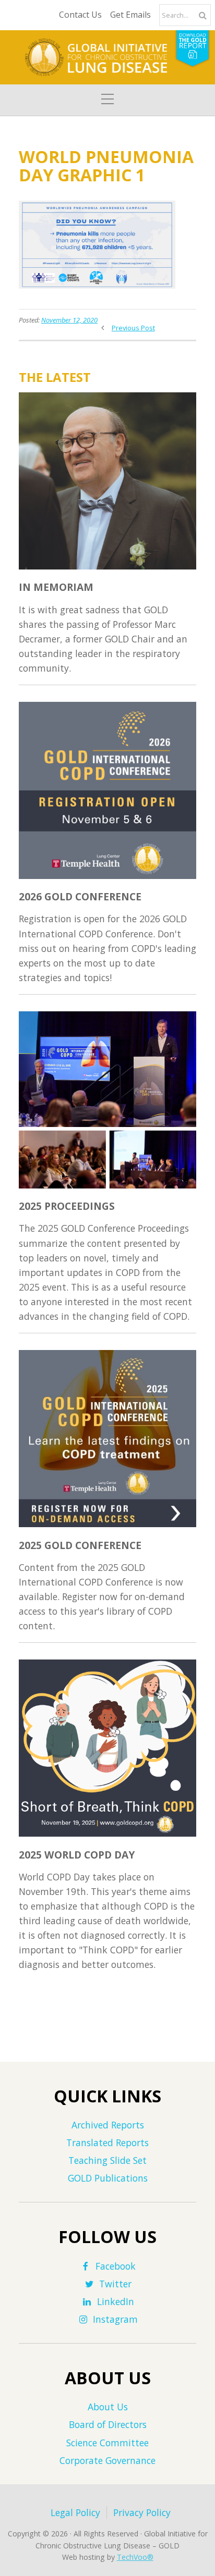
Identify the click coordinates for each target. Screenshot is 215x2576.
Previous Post (133, 328)
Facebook (116, 2266)
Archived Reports (108, 2125)
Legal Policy (75, 2512)
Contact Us (80, 15)
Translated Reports (107, 2142)
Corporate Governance (107, 2460)
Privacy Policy (142, 2512)
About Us (108, 2407)
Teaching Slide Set (107, 2160)
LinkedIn (116, 2301)
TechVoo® (135, 2557)
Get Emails (130, 15)
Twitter (115, 2284)
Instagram (115, 2319)
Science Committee (107, 2443)
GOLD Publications (108, 2178)
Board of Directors (108, 2424)
